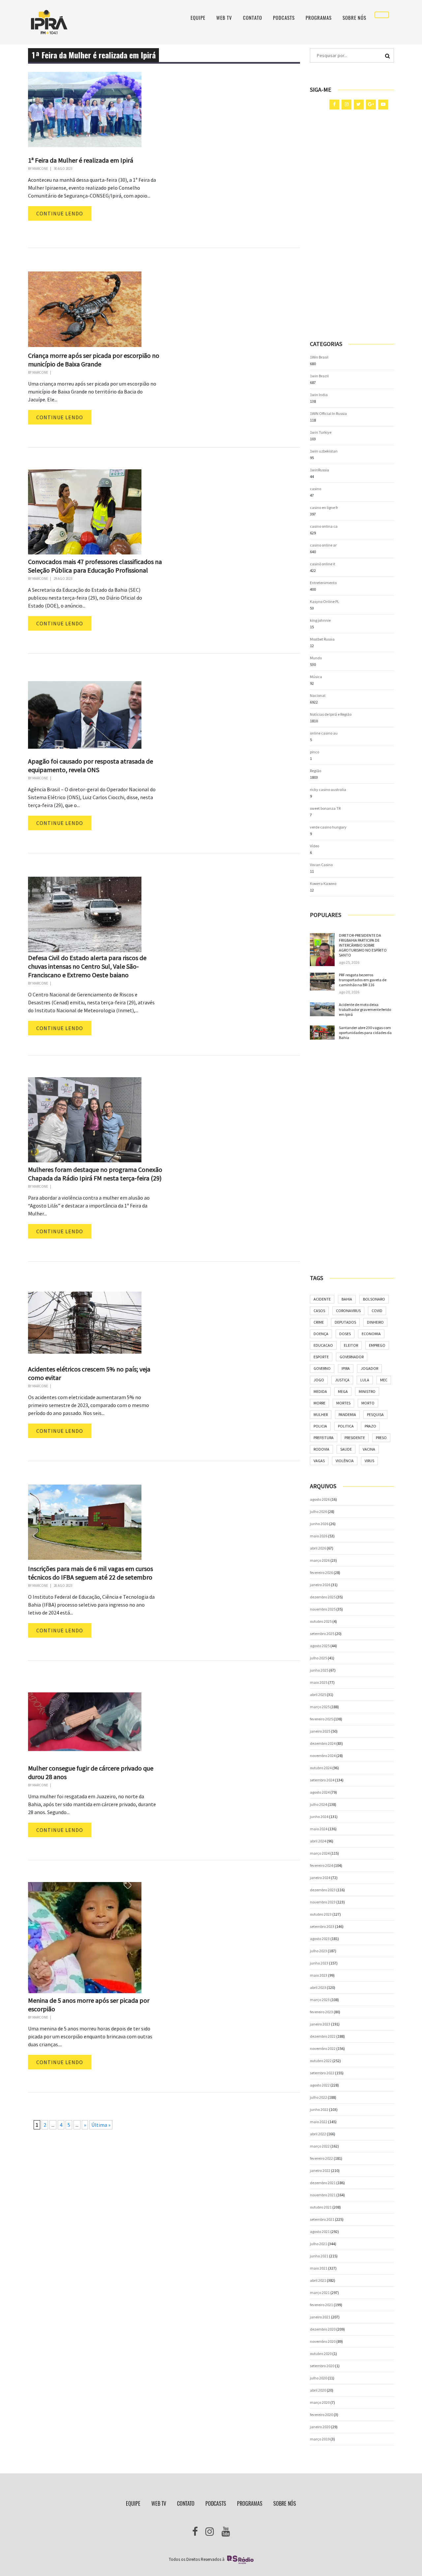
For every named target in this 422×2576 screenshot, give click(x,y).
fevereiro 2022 (321, 2158)
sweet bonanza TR (325, 808)
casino (316, 489)
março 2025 (320, 1707)
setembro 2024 (322, 1780)
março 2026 (320, 1560)
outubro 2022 (321, 2061)
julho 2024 (318, 1804)
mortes (343, 1403)
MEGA (343, 1391)
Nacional (318, 695)
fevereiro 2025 (321, 1719)
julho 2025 (318, 1658)
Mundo (316, 658)
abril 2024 (318, 1841)
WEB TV (224, 18)
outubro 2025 (321, 1621)
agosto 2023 (320, 1939)
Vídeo (315, 846)
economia (371, 1334)
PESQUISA (375, 1414)
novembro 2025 (323, 1609)
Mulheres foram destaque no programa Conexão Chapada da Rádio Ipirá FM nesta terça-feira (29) (95, 1174)
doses (345, 1334)
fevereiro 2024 (321, 1865)
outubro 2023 (321, 1914)
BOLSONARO (374, 1299)
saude (346, 1449)
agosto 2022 (320, 2085)
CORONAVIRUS (348, 1311)
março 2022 (320, 2146)
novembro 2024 (323, 1756)
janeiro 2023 (320, 2024)
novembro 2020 (323, 2341)
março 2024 (320, 1853)
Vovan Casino (321, 865)
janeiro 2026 (320, 1585)
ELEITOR (351, 1345)
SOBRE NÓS (354, 18)
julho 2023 (318, 1951)
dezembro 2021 (323, 2183)
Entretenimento (323, 583)
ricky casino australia (328, 789)
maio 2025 (319, 1682)
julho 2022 (318, 2097)
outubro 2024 (321, 1768)
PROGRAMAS (319, 18)
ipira (346, 1368)
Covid (377, 1311)
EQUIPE (198, 18)
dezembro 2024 (323, 1743)
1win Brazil (319, 376)
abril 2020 (318, 2390)
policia (320, 1426)
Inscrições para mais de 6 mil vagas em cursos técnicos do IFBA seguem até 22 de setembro (90, 1573)
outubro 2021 (321, 2207)
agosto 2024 (320, 1792)
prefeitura (324, 1438)
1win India (319, 395)
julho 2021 (318, 2244)
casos (319, 1311)
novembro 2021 (323, 2195)
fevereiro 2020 (321, 2415)
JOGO (319, 1380)
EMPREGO (377, 1345)
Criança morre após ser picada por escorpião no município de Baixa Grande (94, 360)
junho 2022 (319, 2109)
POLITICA (346, 1426)
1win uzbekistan (324, 451)
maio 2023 (319, 1975)
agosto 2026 (320, 1499)
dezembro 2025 (323, 1597)
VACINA (369, 1449)
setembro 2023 (322, 1926)
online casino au (324, 733)
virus (369, 1461)
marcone (40, 169)
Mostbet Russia (322, 639)
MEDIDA (320, 1391)
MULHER (321, 1414)
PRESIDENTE (355, 1438)
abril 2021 (318, 2280)
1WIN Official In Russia (328, 413)
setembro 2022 (322, 2073)
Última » (101, 2125)
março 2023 (320, 2000)
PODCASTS (284, 18)
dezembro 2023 (323, 1890)
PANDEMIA (347, 1414)
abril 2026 (318, 1548)
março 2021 (320, 2293)
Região (316, 771)
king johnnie (320, 620)
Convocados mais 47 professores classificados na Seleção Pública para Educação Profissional (95, 566)
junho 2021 (319, 2256)
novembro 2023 (323, 1902)
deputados (345, 1322)
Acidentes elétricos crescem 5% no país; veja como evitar (89, 1373)
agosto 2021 (320, 2231)
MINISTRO (367, 1391)
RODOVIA (321, 1449)
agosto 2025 (320, 1646)
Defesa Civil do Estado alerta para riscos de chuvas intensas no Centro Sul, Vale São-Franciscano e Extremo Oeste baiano (87, 966)
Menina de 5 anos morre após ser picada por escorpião (89, 2005)
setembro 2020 (322, 2366)
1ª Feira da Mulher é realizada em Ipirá (81, 160)
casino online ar (323, 545)
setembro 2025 (322, 1634)
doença (321, 1334)
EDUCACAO (323, 1345)
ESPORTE (321, 1357)
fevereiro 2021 (321, 2305)
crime (319, 1322)
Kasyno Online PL (325, 601)
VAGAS (319, 1461)
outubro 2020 (321, 2354)
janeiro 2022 (320, 2170)
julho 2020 (318, 2378)
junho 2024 (319, 1817)
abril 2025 (318, 1695)
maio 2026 (319, 1536)
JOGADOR (369, 1368)
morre (319, 1403)
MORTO (368, 1403)
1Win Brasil (319, 357)
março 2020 (320, 2402)
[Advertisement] (352, 225)
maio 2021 (319, 2268)
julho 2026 (318, 1511)
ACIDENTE (322, 1299)
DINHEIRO (375, 1322)
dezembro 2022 (323, 2036)
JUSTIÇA (342, 1380)
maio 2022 (319, 2122)
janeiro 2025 (320, 1731)
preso (381, 1438)
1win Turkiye (321, 432)
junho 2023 (319, 1963)
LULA (365, 1380)
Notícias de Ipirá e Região (331, 714)
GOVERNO (322, 1368)
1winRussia (319, 470)
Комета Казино (323, 883)
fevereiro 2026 (321, 1572)
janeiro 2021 (320, 2317)
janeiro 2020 (320, 2427)
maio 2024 (319, 1829)
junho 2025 (319, 1670)
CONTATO (253, 18)
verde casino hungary (328, 827)
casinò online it (323, 564)
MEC (384, 1380)
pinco (315, 752)
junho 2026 (319, 1524)
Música (316, 677)
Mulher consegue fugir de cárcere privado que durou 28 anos (91, 1772)
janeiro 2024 (320, 1878)
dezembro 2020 (323, 2329)
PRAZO (370, 1426)
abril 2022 (318, 2134)
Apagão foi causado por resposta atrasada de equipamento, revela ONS (90, 765)
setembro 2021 (322, 2219)
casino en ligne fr (324, 507)
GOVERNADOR (352, 1357)
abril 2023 (318, 1987)
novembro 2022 (323, 2048)
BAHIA (347, 1299)
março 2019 (320, 2439)
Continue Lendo (60, 213)
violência (345, 1461)
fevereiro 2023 (321, 2012)
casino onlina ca (324, 526)
